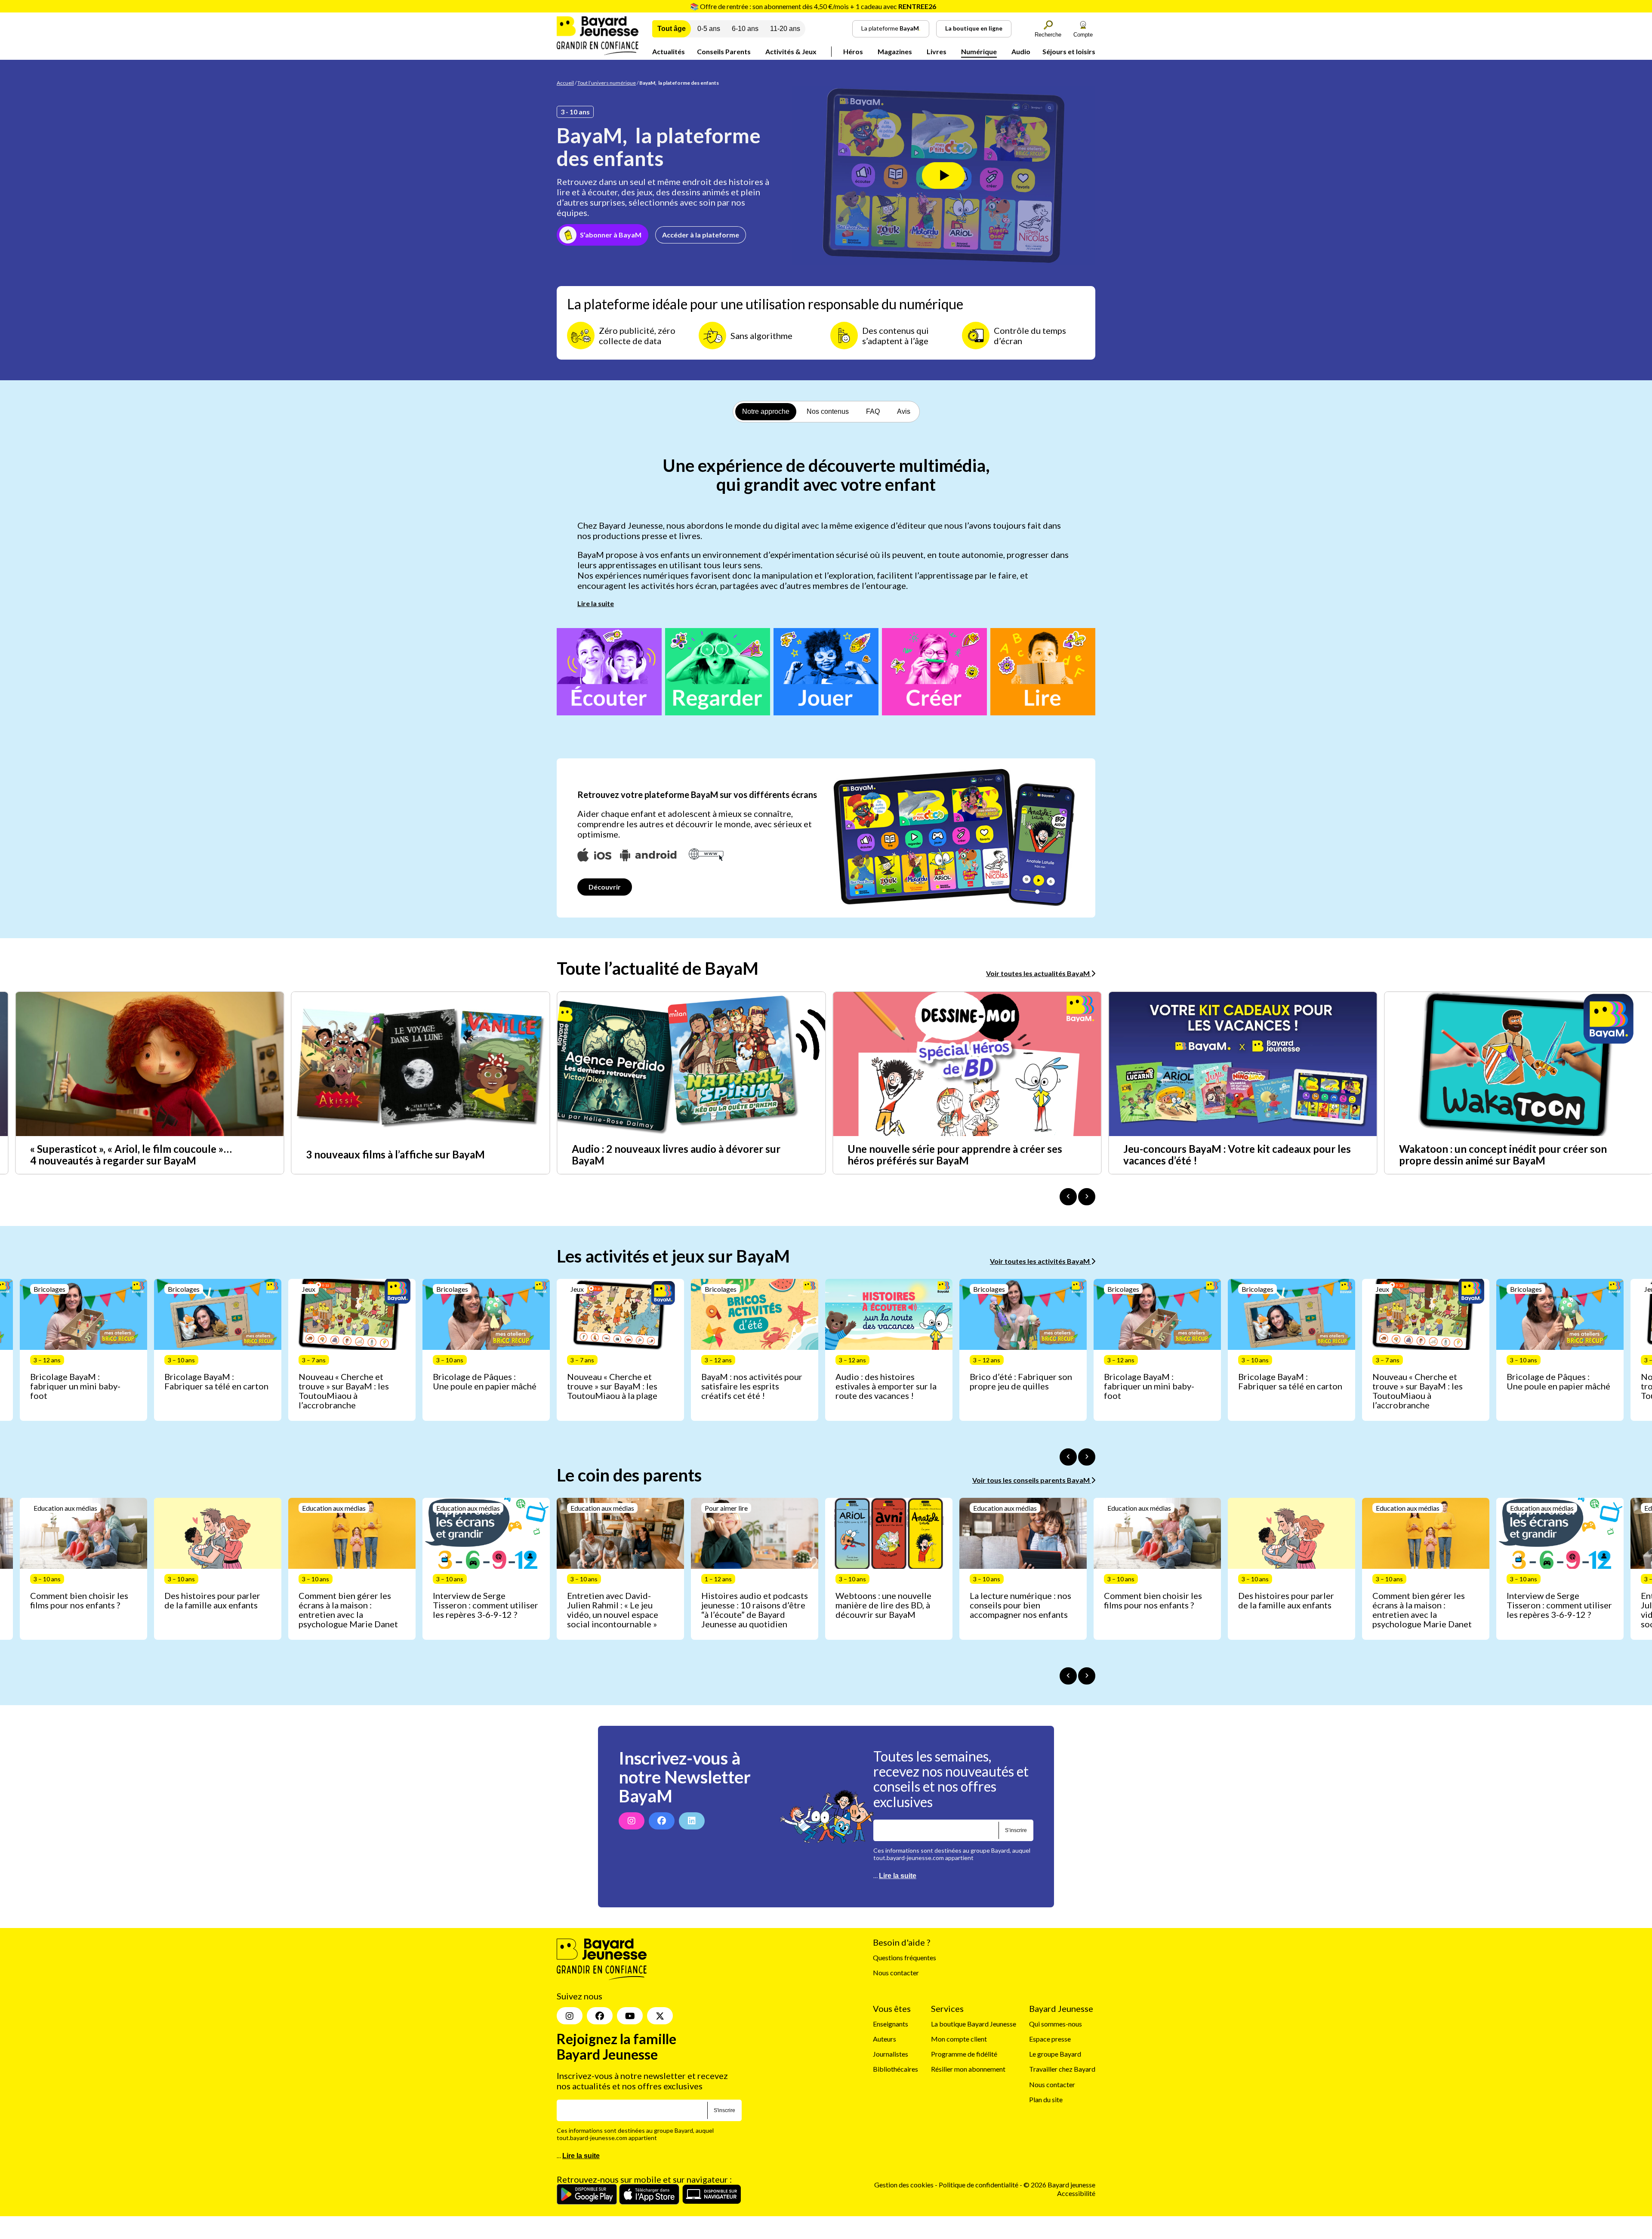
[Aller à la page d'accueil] (598, 52)
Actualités (669, 51)
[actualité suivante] (1087, 1197)
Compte (1083, 35)
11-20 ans (785, 29)
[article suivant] (1087, 1457)
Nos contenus (828, 411)
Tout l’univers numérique (607, 83)
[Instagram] (632, 1821)
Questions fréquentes (905, 1958)
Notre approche (766, 411)
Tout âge (672, 29)
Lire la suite (596, 603)
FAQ (873, 411)
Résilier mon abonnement (968, 2069)
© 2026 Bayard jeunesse (1059, 2185)
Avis (904, 411)
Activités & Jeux (791, 51)
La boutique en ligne (974, 28)
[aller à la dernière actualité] (1068, 1197)
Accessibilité (1076, 2193)
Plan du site (1046, 2099)
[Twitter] (660, 2016)
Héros (853, 51)
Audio (1021, 51)
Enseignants (891, 2024)
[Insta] (570, 2016)
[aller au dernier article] (1068, 1457)
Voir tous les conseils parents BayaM (1032, 1480)
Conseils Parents (724, 51)
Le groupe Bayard (1055, 2054)
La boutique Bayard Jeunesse (974, 2024)
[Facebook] (662, 1821)
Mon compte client (959, 2039)
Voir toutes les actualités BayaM (1039, 973)
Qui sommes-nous (1056, 2024)
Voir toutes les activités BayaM (1040, 1261)
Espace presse (1050, 2039)
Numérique (979, 51)
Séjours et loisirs (1069, 51)
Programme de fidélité (964, 2054)
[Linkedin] (692, 1821)
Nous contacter (896, 1973)
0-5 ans (709, 29)
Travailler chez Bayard (1062, 2069)
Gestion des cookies (904, 2185)
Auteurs (885, 2039)
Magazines (895, 51)
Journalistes (891, 2054)
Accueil (565, 83)
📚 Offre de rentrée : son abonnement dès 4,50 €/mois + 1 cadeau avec (813, 6)
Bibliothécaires (895, 2069)
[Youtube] (630, 2016)
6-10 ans (745, 29)
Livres (937, 51)
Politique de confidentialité (979, 2185)
